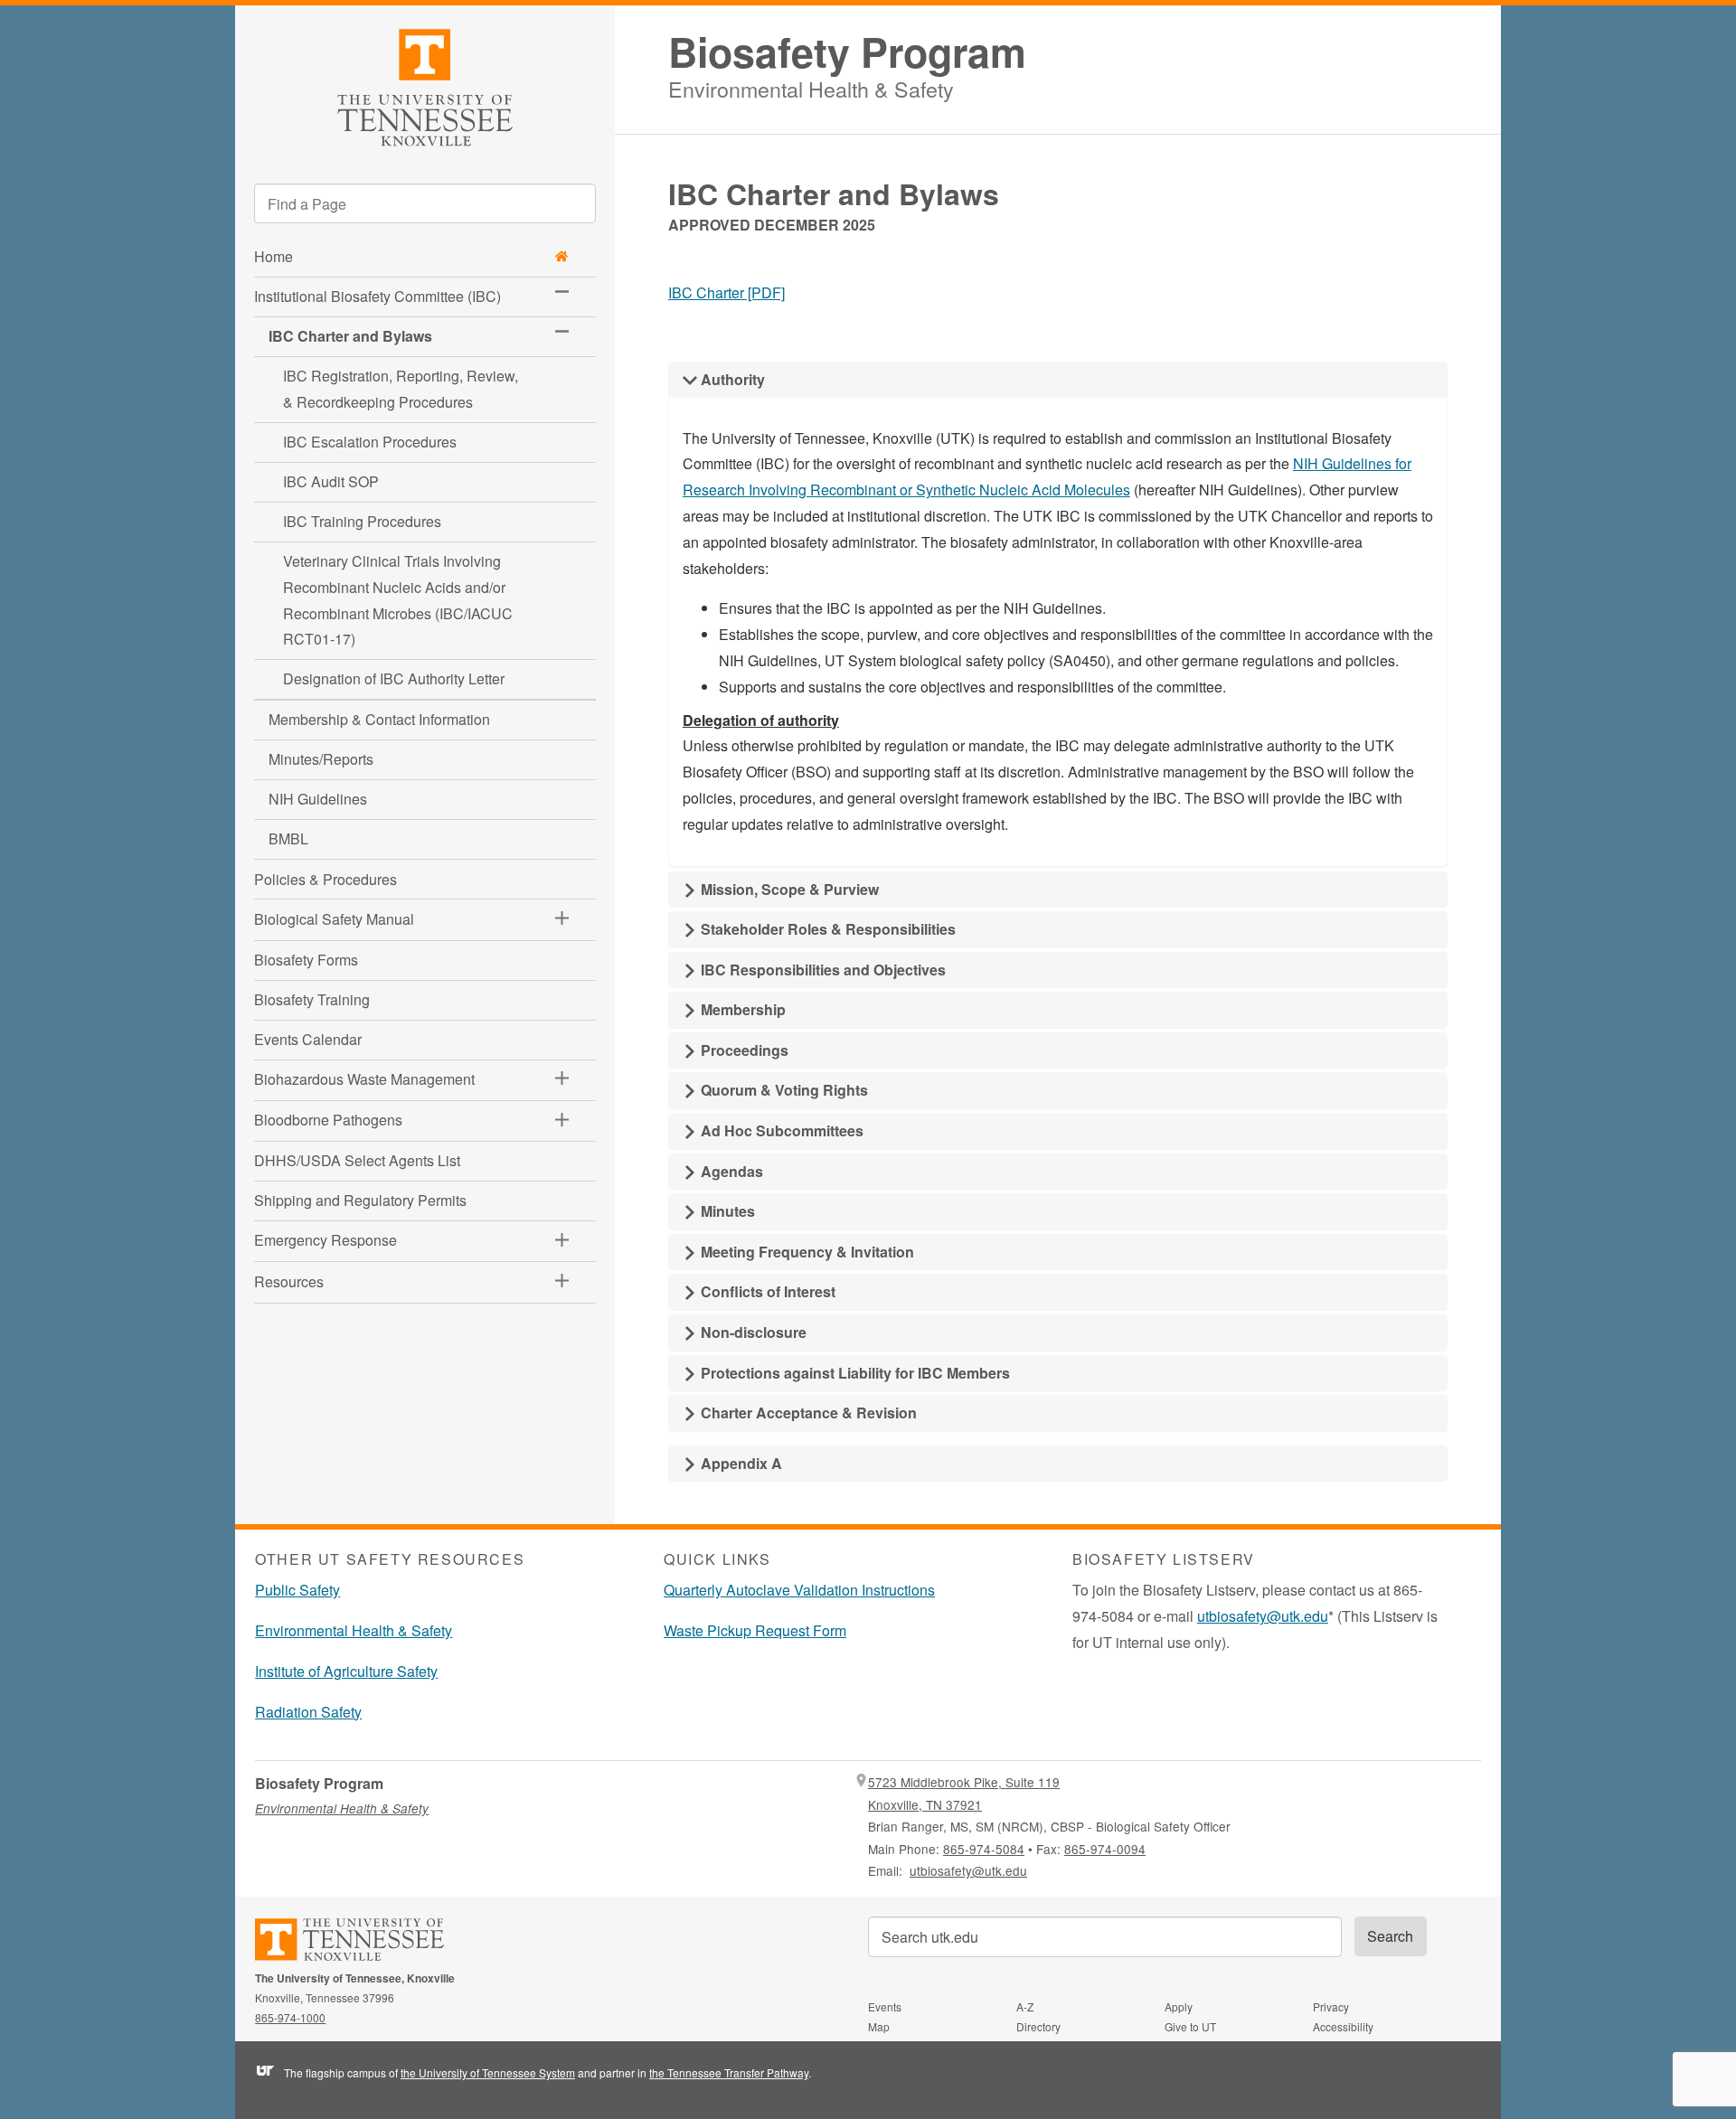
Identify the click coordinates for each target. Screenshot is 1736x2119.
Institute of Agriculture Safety (346, 1671)
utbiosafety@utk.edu (1263, 1616)
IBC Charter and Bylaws (350, 336)
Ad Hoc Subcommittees (780, 1130)
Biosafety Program (847, 52)
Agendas (730, 1171)
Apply (1179, 2006)
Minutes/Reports (321, 759)
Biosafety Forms (306, 960)
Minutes (726, 1211)
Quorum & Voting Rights (783, 1090)
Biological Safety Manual (334, 919)
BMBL (288, 838)
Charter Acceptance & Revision (807, 1413)
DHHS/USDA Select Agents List (357, 1160)
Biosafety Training (312, 999)
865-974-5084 (984, 1849)
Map (879, 2026)
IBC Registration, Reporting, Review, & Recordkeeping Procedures (401, 389)
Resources (289, 1281)
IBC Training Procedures (362, 521)
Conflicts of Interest (766, 1291)
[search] (425, 203)
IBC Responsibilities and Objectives (821, 970)
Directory (1038, 2026)
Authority (731, 379)
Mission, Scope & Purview (788, 889)
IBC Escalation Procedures (370, 442)
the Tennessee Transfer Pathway (729, 2072)
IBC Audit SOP (331, 481)
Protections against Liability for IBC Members (854, 1373)
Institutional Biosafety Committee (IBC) (377, 296)
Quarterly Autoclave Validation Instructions (799, 1590)
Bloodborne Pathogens (328, 1120)
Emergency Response (325, 1240)
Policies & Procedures (325, 879)
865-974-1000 (290, 2017)
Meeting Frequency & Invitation (806, 1252)
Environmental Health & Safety (811, 86)
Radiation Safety (308, 1712)
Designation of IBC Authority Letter (394, 678)
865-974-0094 (1105, 1849)
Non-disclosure (752, 1332)
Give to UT (1190, 2026)
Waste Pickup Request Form (755, 1630)
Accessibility (1343, 2026)
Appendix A (740, 1463)
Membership (741, 1009)
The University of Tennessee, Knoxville (425, 85)
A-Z (1025, 2006)
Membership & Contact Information (379, 719)
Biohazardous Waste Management (364, 1079)
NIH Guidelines (318, 799)
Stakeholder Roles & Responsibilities (826, 929)
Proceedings (743, 1050)
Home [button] (274, 256)
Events (885, 2006)
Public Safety (297, 1590)
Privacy (1331, 2006)
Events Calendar (308, 1039)
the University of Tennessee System (488, 2072)
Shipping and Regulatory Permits (360, 1200)
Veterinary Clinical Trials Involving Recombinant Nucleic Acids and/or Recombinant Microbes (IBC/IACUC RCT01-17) (398, 600)
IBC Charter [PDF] (726, 292)
